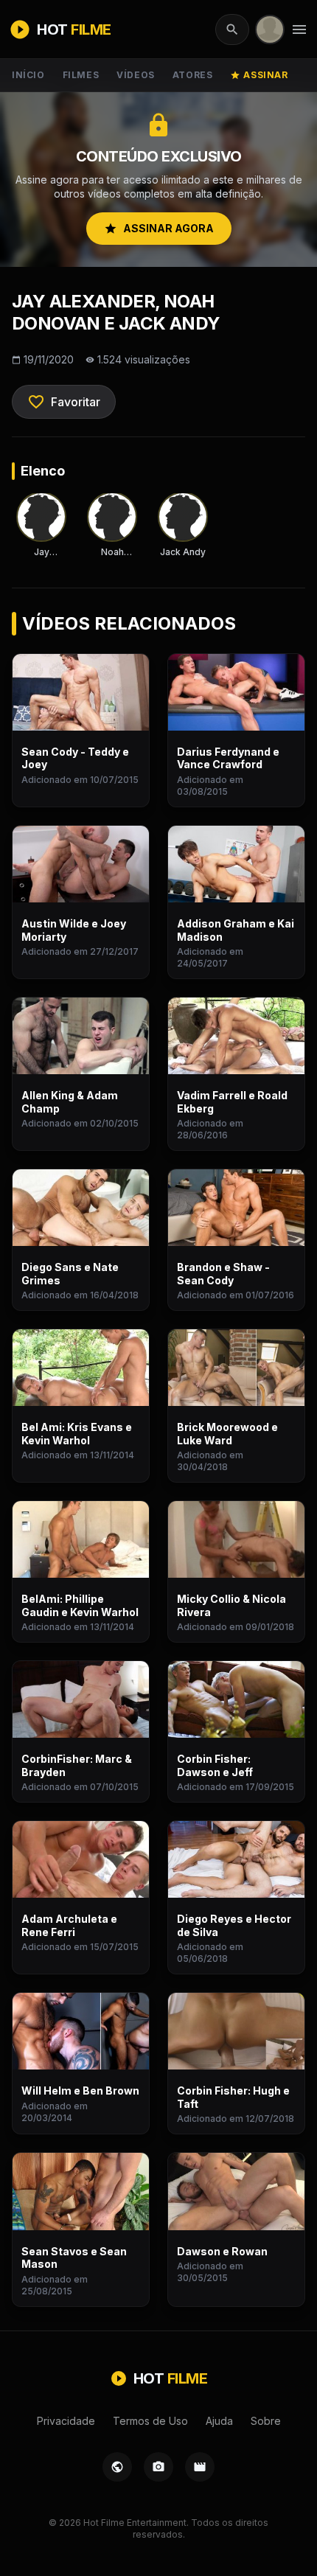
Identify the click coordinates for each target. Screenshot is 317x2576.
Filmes (81, 75)
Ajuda (219, 2421)
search (232, 29)
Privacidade (66, 2421)
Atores (193, 75)
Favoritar (64, 402)
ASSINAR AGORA (159, 229)
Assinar (259, 75)
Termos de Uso (150, 2421)
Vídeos (136, 75)
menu (299, 29)
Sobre (266, 2421)
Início (28, 75)
